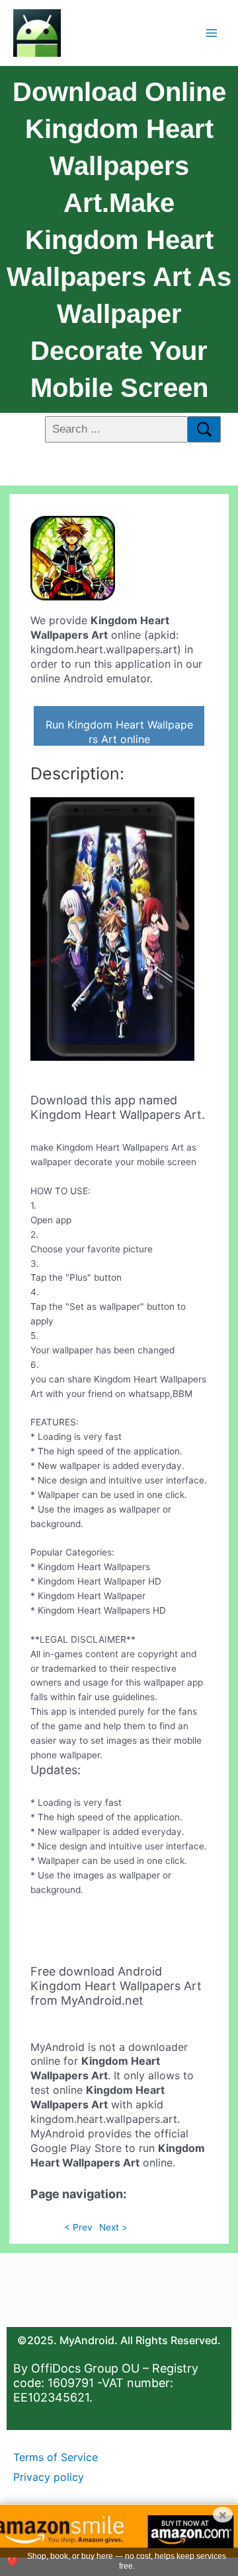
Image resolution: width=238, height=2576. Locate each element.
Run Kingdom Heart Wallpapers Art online (119, 732)
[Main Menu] (212, 33)
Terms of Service (56, 2457)
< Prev (78, 2227)
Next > (113, 2227)
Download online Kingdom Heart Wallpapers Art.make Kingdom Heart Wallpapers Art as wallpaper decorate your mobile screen (119, 240)
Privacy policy (49, 2477)
